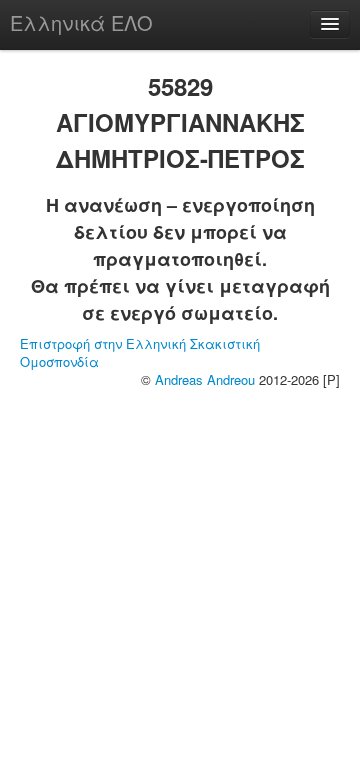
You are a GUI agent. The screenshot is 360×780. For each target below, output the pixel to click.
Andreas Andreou (205, 379)
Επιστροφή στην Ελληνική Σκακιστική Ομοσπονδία (140, 352)
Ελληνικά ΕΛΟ (81, 22)
